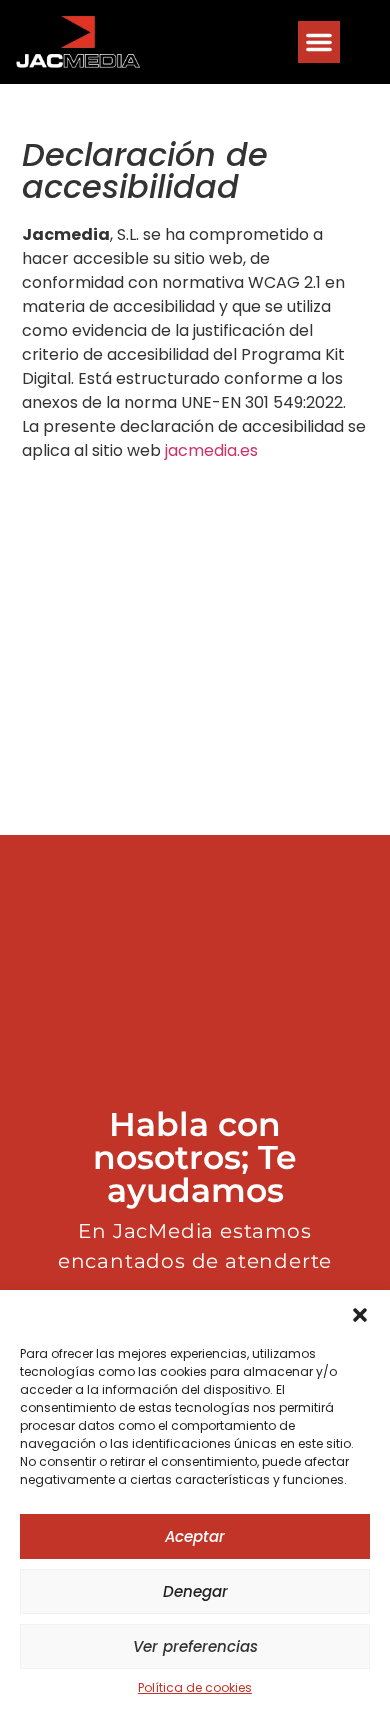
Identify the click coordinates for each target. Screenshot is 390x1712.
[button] (360, 1315)
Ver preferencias (195, 1646)
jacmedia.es (211, 450)
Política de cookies (195, 1687)
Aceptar (195, 1536)
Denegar (195, 1591)
